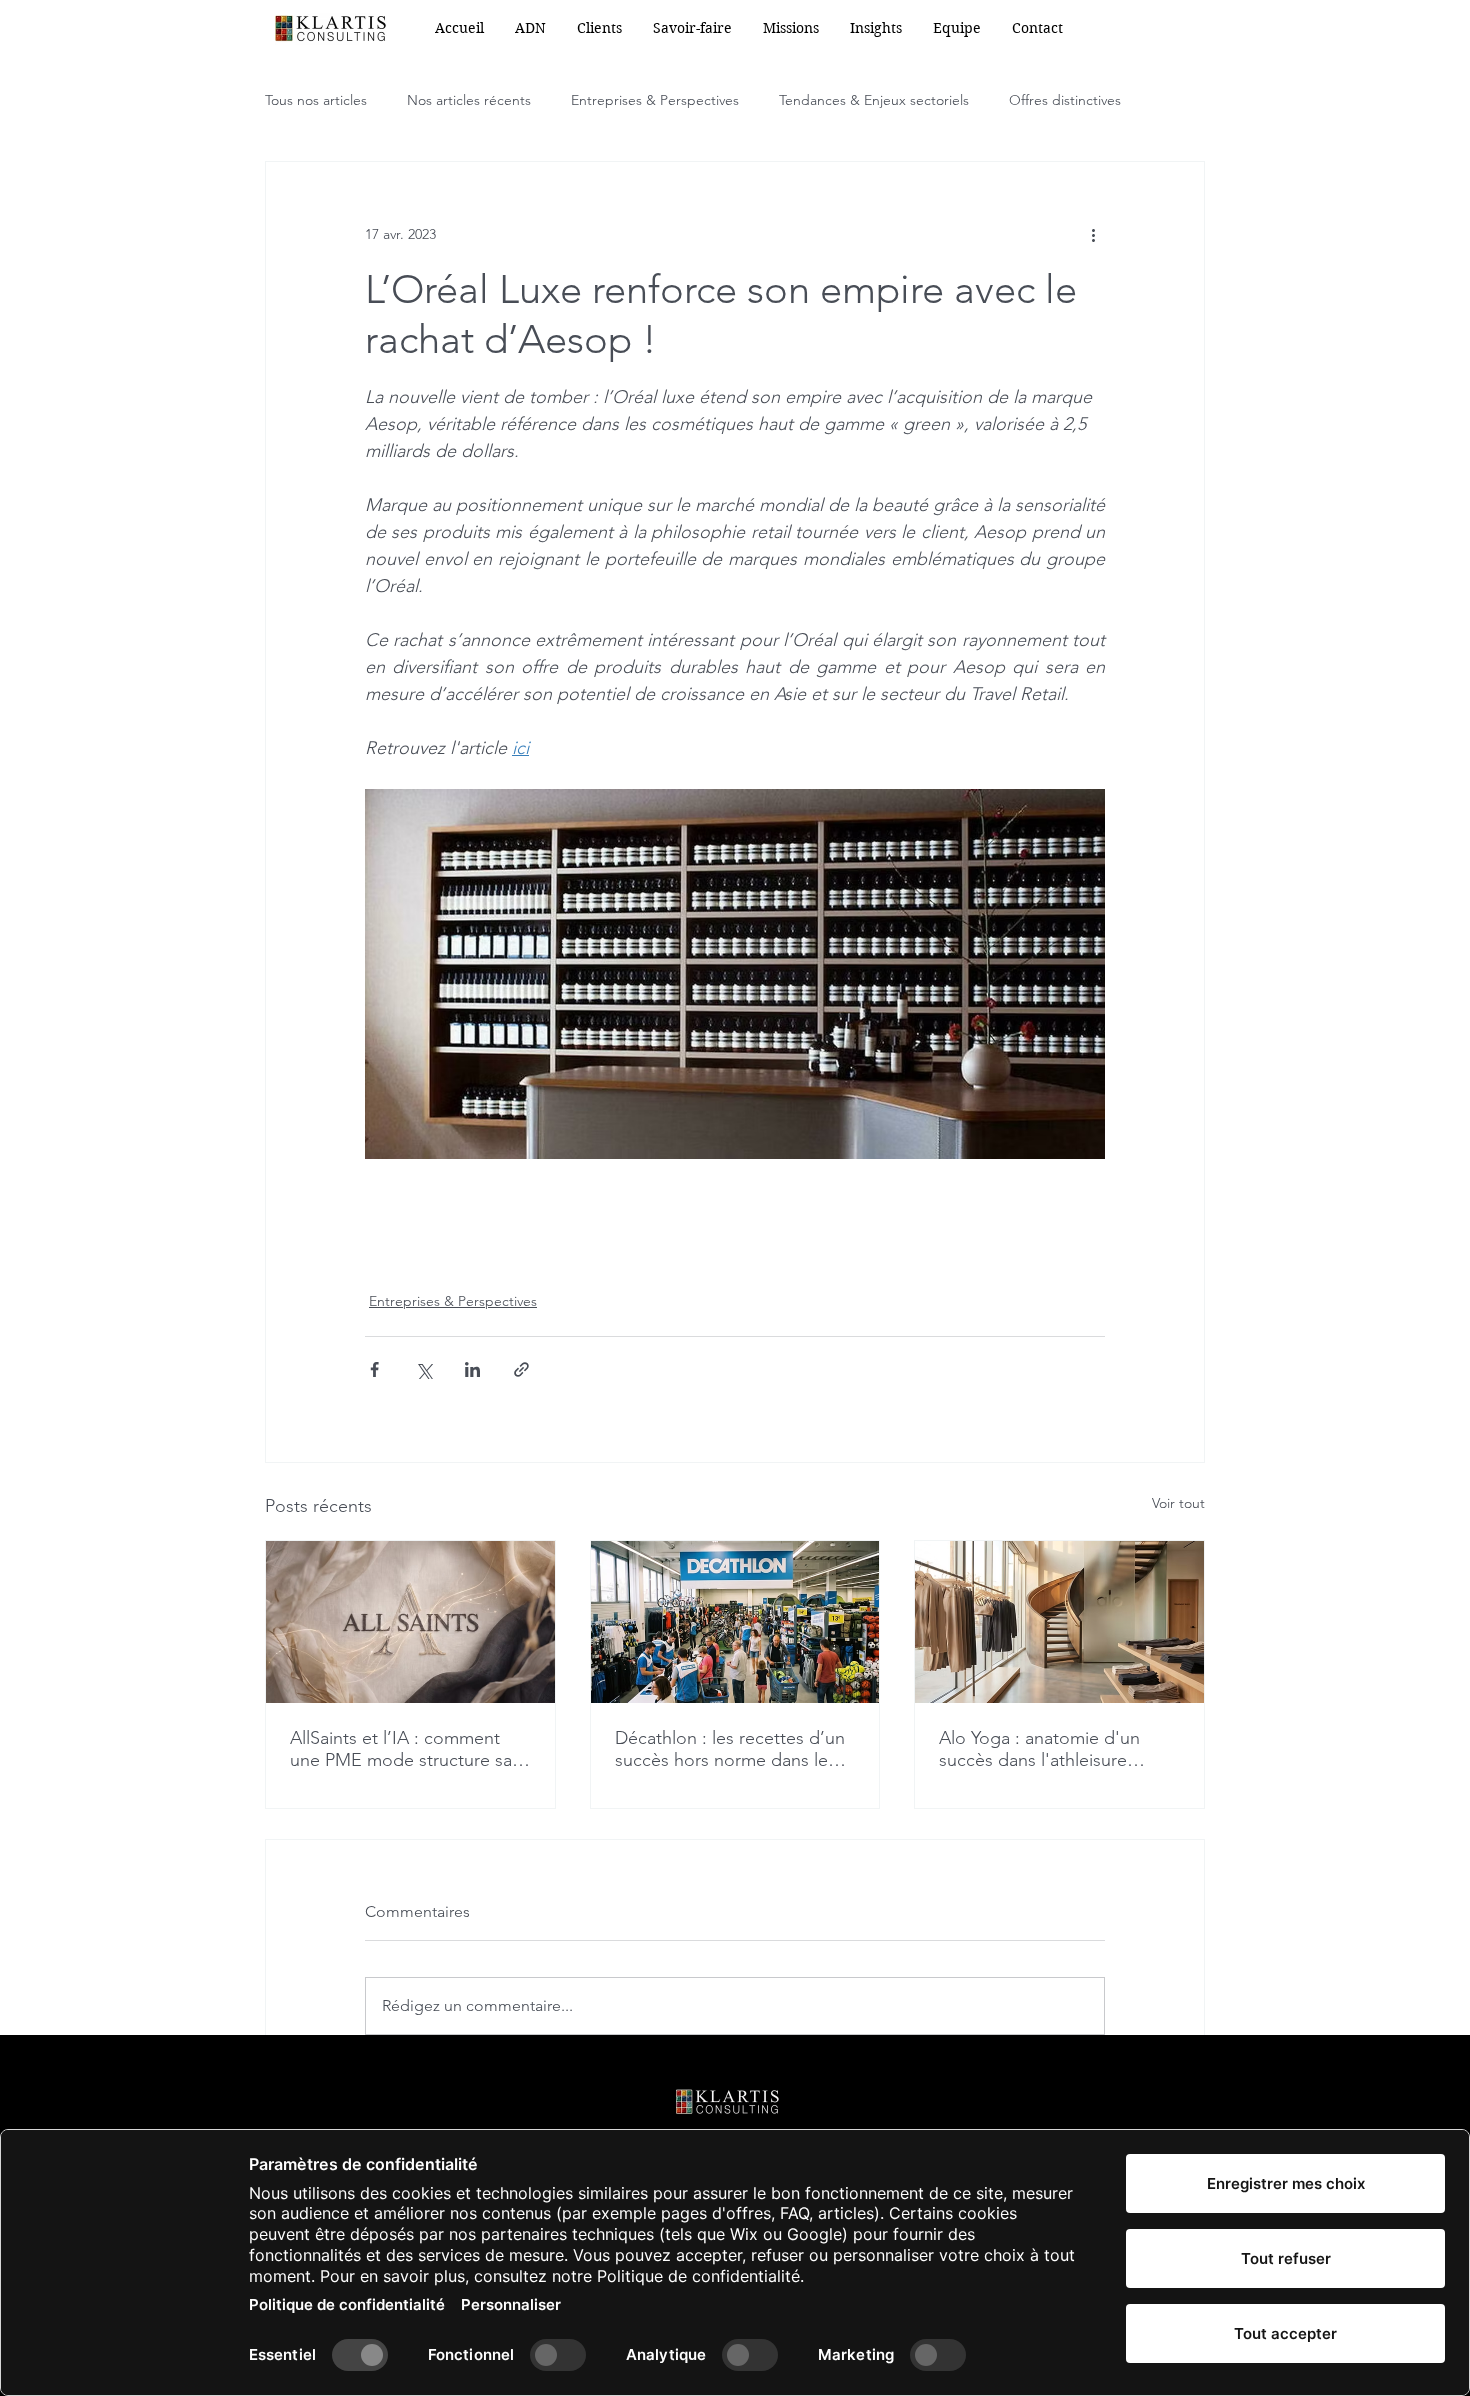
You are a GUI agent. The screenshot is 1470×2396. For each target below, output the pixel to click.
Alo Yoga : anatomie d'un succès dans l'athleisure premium (1039, 1749)
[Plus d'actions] (1093, 234)
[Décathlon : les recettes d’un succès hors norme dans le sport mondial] (735, 1622)
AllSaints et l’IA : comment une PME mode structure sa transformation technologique (409, 1749)
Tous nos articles (316, 100)
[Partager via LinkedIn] (472, 1369)
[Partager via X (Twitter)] (423, 1369)
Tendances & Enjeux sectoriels (874, 100)
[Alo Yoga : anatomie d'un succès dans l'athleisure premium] (1059, 1622)
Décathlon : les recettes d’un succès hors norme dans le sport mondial (730, 1749)
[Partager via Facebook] (374, 1369)
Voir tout (1178, 1503)
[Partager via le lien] (521, 1369)
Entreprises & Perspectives (655, 100)
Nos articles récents (469, 100)
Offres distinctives (1065, 100)
